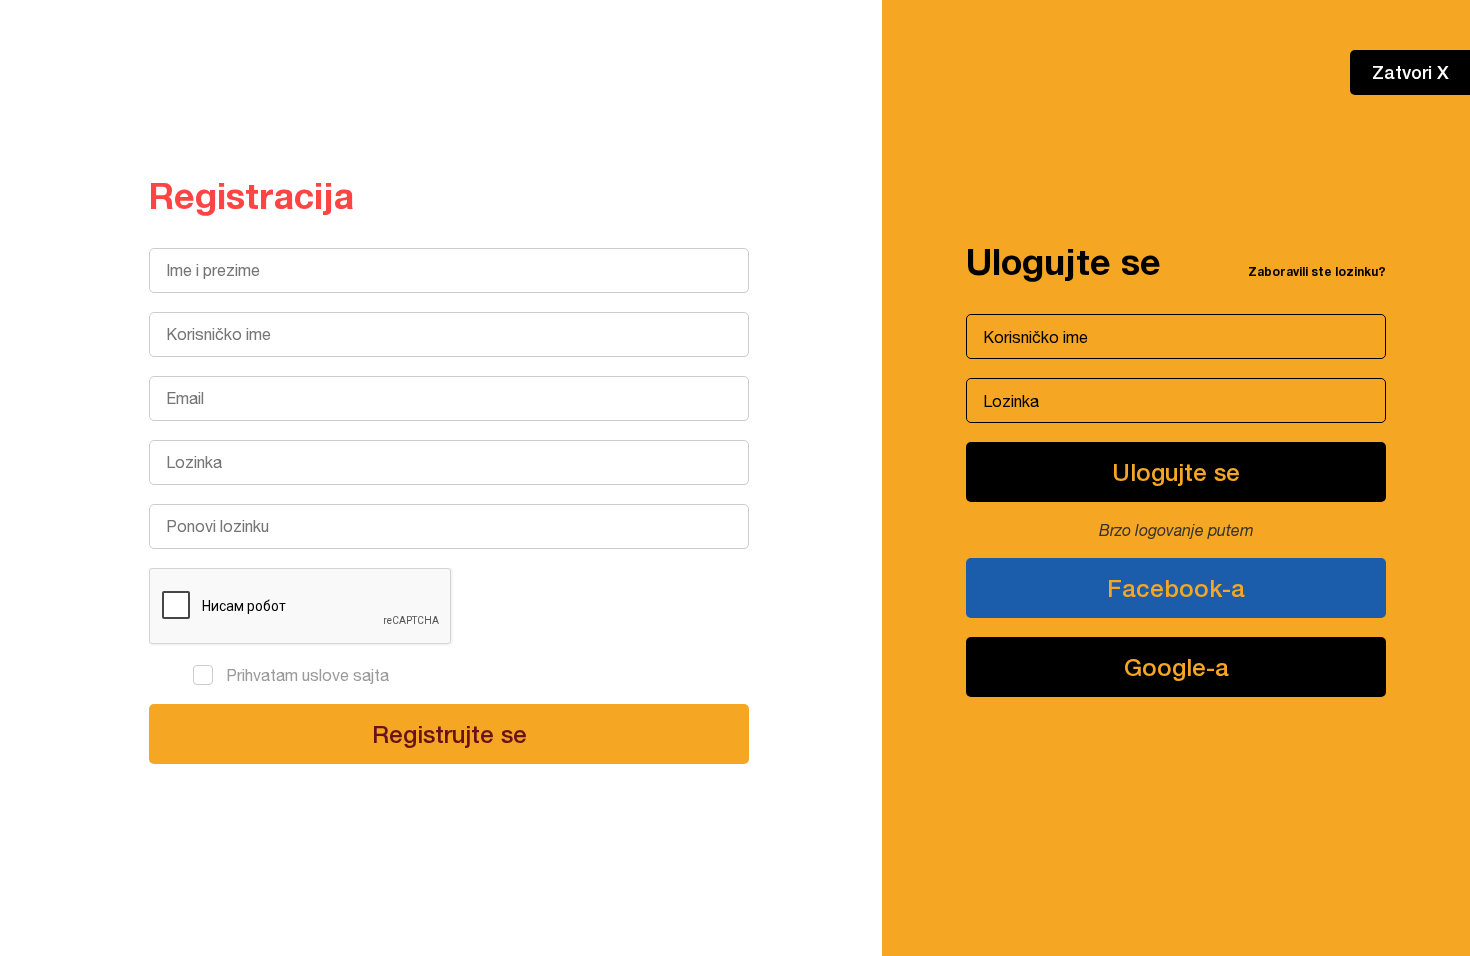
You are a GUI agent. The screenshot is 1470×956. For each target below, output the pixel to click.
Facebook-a (1176, 588)
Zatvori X (1410, 72)
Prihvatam (307, 675)
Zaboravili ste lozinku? (1317, 271)
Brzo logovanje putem (1176, 530)
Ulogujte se (1176, 472)
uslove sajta (345, 675)
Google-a (1176, 667)
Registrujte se (449, 734)
